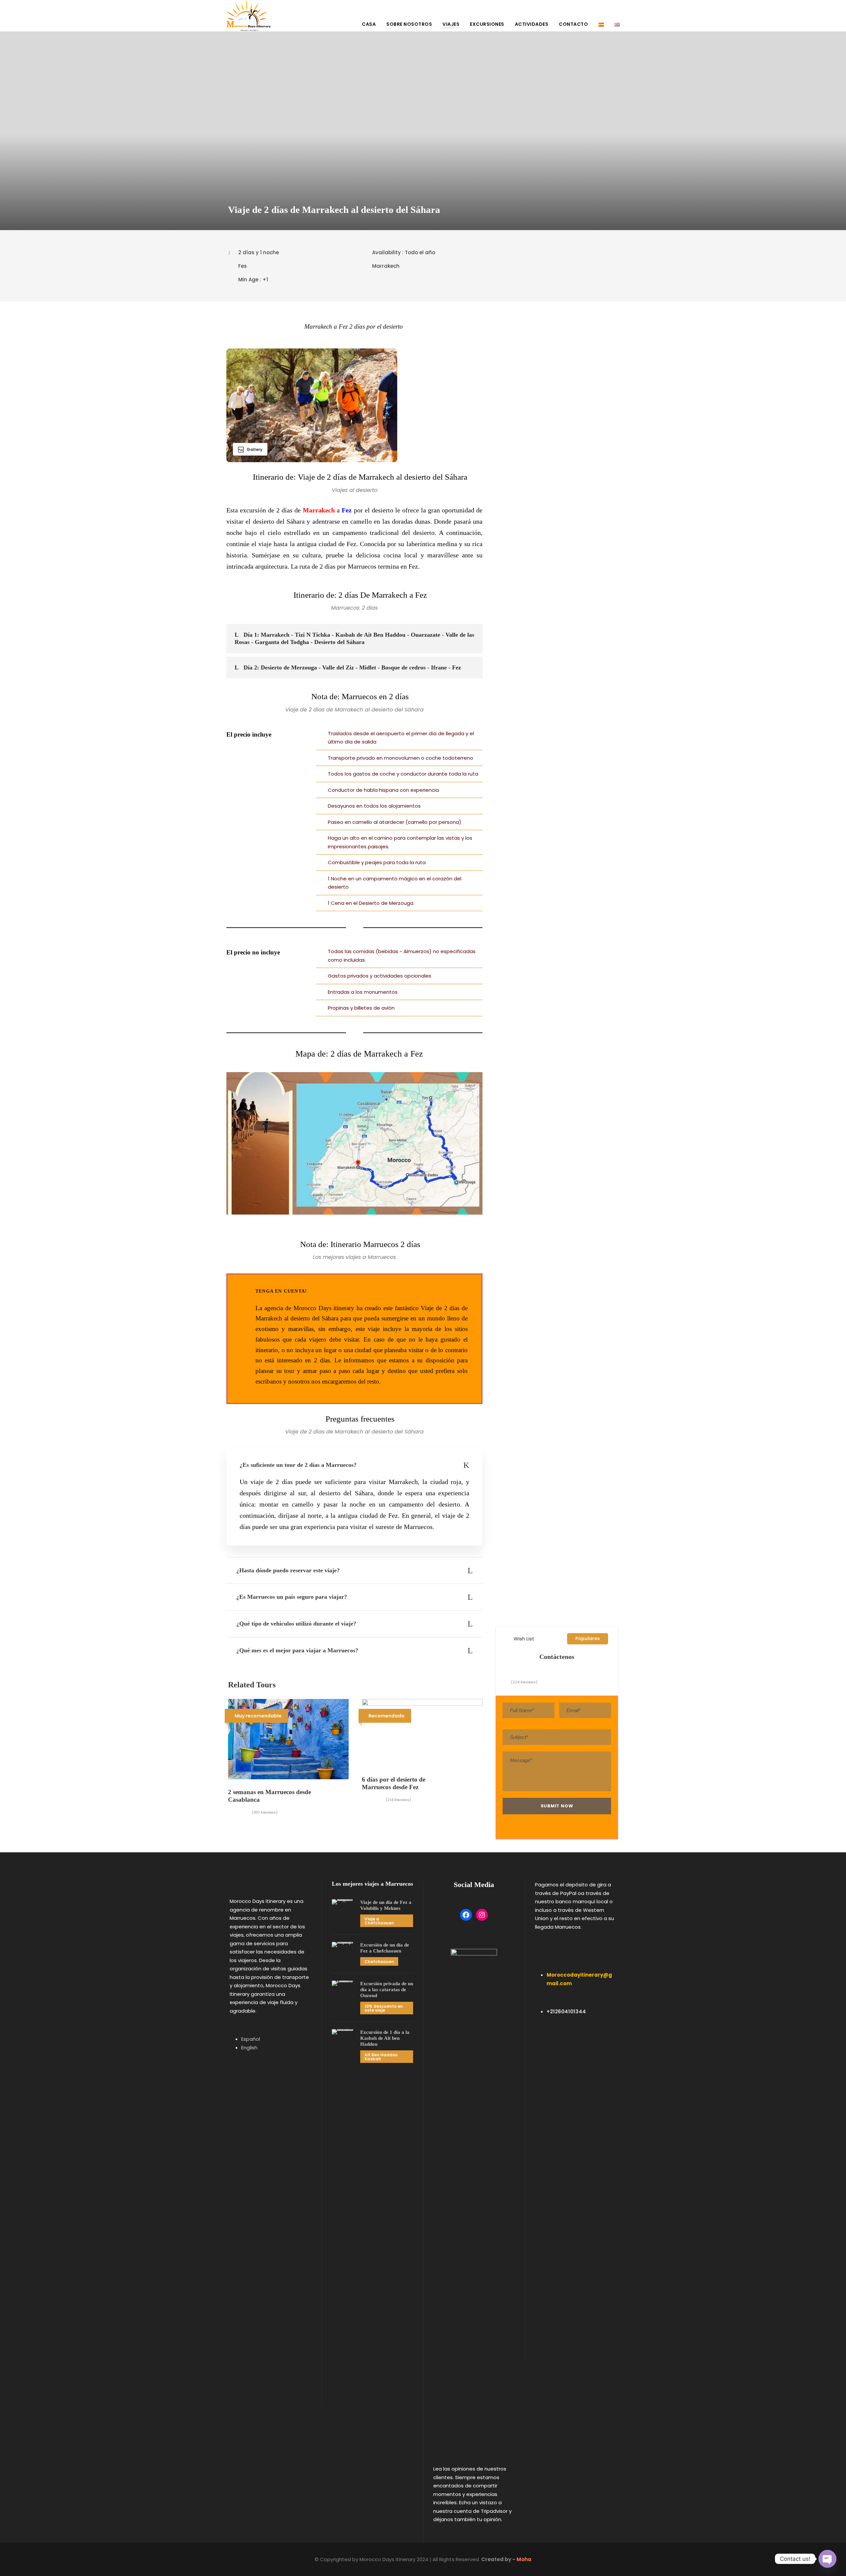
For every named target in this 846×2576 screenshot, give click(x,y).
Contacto (573, 24)
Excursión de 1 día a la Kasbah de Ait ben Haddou (385, 2038)
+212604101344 (566, 2012)
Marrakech (319, 510)
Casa (369, 24)
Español (251, 2039)
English (249, 2048)
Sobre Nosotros (409, 24)
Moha (524, 2559)
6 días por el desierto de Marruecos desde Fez (394, 1783)
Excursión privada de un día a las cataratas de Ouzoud (387, 1990)
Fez (347, 510)
